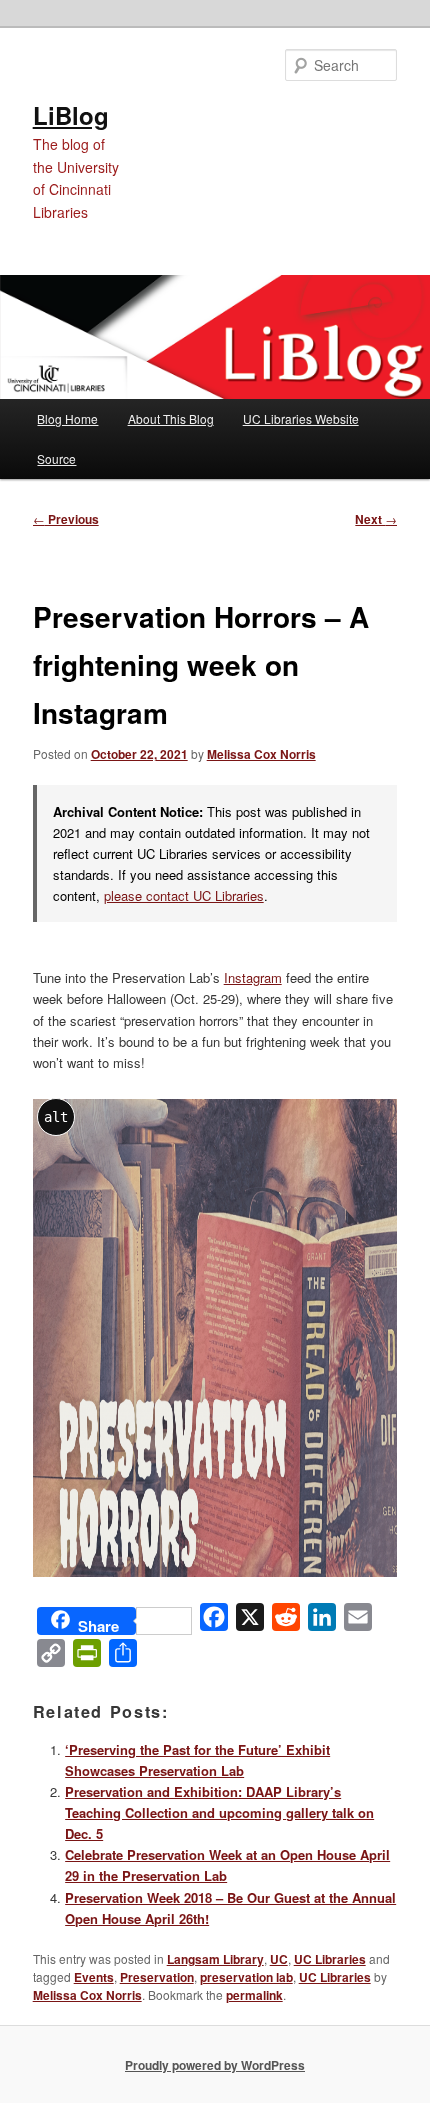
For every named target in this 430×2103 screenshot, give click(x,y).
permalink (254, 1995)
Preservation (157, 1977)
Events (94, 1977)
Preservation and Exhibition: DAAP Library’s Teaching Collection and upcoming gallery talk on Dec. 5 (219, 1812)
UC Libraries (330, 1959)
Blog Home (67, 418)
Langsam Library (215, 1959)
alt (56, 1117)
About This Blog (171, 418)
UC (279, 1959)
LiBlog (71, 115)
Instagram (253, 977)
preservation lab (246, 1977)
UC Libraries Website (301, 418)
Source (56, 458)
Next (376, 519)
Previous (66, 519)
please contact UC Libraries (184, 895)
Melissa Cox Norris (261, 754)
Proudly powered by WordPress (215, 2065)
